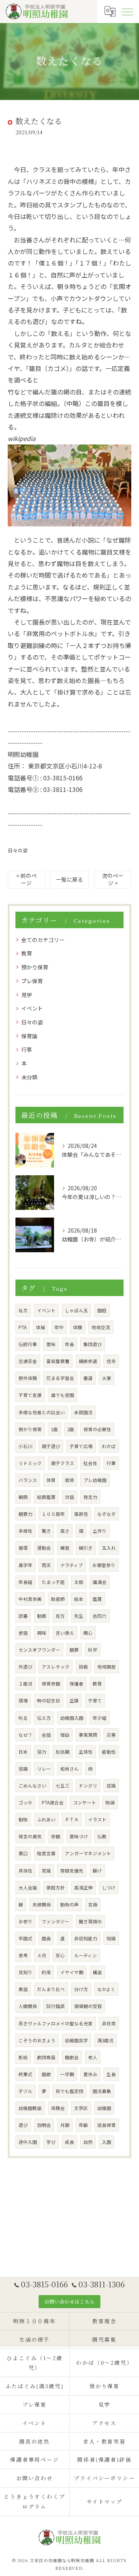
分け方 (81, 1989)
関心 (88, 1633)
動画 (42, 1616)
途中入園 (28, 2142)
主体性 (86, 1752)
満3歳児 (105, 2040)
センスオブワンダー (39, 1650)
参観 (56, 1836)
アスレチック (56, 1667)
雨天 (46, 1565)
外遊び (25, 1667)
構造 (97, 1972)
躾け (97, 1871)
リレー (44, 1769)
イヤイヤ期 (72, 1972)
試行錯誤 (56, 2006)
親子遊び (51, 1446)
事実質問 (88, 1735)
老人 (93, 2057)
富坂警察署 (58, 1361)
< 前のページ (26, 879)
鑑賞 (97, 1599)
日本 (23, 1752)
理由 (65, 1735)
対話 (69, 1497)
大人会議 (28, 1888)
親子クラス (63, 1463)
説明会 (44, 2125)
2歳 (71, 1429)
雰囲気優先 (72, 1871)
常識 (46, 1871)
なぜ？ (25, 1735)
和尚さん (69, 1769)
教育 (27, 953)
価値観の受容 (88, 2006)
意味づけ (79, 1836)
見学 (27, 995)
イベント (32, 1008)
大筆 (107, 1378)
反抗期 (63, 1752)
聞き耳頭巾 (90, 1921)
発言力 (90, 1497)
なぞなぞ (107, 1514)
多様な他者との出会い (42, 1412)
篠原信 (81, 1514)
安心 (60, 1955)
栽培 (69, 1480)
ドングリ (88, 1786)
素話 (23, 1989)
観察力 (25, 1514)
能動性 (109, 1752)
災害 (111, 1735)
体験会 (58, 2108)
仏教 (102, 1836)
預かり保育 (35, 967)
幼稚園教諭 (30, 2108)
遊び (23, 2125)
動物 (23, 1819)
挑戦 (83, 1667)
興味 (42, 1633)
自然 (88, 2142)
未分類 (29, 1077)
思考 (23, 1955)
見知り (25, 1972)
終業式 (25, 2074)
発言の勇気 (30, 1836)
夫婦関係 (42, 1904)
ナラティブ (72, 1565)
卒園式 (25, 1938)
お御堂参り (104, 1565)
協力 (42, 1752)
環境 (23, 1701)
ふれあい (46, 1819)
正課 (74, 1701)
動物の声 (69, 1904)
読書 (23, 1616)
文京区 (81, 2108)
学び (51, 2142)
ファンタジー (56, 1921)
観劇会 (72, 2057)
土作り (100, 1531)
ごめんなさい (32, 1786)
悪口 (23, 1853)
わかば (109, 1446)
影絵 (23, 2057)
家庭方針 (56, 1888)
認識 (111, 1786)
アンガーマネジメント (88, 1853)
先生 (79, 1616)
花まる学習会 (60, 1378)
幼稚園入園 (72, 1718)
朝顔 (23, 1497)
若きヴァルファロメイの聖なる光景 (56, 2023)
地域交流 (101, 1327)
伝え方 (44, 1718)
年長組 (25, 1582)
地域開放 (107, 1667)
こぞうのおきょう (37, 2040)
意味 (51, 1344)
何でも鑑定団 (69, 2091)
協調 (23, 1769)
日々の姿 (18, 850)
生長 (111, 2074)
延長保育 (107, 2125)
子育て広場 (81, 1446)
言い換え (65, 1633)
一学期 (67, 2074)
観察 (74, 1650)
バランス (28, 1480)
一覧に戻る (69, 879)
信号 (111, 1361)
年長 (69, 1344)
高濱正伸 (83, 1888)
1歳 (54, 1429)
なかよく (106, 1989)
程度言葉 (46, 1853)
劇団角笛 (46, 2057)
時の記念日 (49, 1701)
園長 (46, 1938)
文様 (32, 415)
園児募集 (102, 2091)
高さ (65, 1531)
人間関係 (28, 2006)
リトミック (30, 1463)
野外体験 (28, 1378)
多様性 (25, 1531)
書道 (88, 1378)
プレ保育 (32, 981)
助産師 (58, 1599)
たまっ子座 (53, 1582)
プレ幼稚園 (95, 1480)
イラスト (97, 1819)
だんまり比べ (51, 1989)
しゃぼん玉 (76, 1310)
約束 (46, 1972)
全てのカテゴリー (43, 940)
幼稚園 (104, 2108)
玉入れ (109, 1548)
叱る (23, 1718)
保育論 (29, 1036)
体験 (78, 1327)
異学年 (25, 1565)
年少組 (100, 1718)
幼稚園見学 (76, 2040)
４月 (42, 1955)
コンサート (85, 1803)
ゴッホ (25, 1803)
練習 (65, 1548)
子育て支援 (30, 1395)
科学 (93, 1650)
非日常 (109, 2023)
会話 (46, 1735)
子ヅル (25, 2091)
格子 (26, 403)
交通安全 (28, 1361)
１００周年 (53, 1514)
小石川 (25, 1446)
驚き (46, 1531)
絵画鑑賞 (46, 1497)
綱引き (86, 1548)
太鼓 (79, 1582)
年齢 (83, 2125)
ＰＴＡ (72, 1819)
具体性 (25, 1871)
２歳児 (25, 1684)
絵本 (79, 1599)
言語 (93, 1904)
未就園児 (83, 1412)
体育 (51, 1480)
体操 (41, 1327)
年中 (59, 1327)
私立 (23, 1310)
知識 (111, 1938)
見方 (60, 1616)
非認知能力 (86, 1938)
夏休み (90, 2074)
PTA (23, 1327)
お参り (25, 1921)
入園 (107, 2142)
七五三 (63, 1786)
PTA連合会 (53, 1803)
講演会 (100, 1582)
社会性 (90, 1463)
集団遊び (93, 1344)
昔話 (23, 1633)
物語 (110, 1803)
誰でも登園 (63, 1395)
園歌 (46, 2074)
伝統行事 (28, 1344)
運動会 (44, 1548)
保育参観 (51, 1684)
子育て (95, 1701)
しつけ (109, 1888)
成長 (69, 2142)
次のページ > (113, 879)
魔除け (54, 415)
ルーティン (86, 1955)
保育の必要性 (97, 1429)
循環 (23, 1548)
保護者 (76, 1684)
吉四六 (100, 1616)
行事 (27, 1049)
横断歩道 (88, 1361)
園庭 (102, 1310)
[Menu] (127, 11)
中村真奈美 (30, 1599)
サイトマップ (105, 2501)
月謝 (65, 2125)
